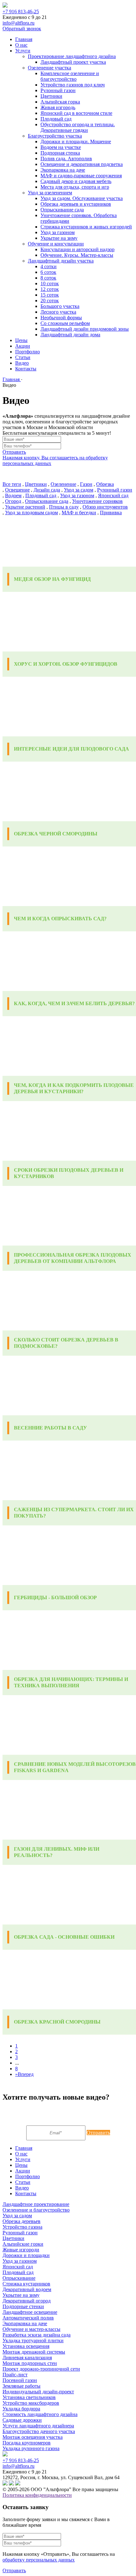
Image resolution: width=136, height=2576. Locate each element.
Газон (86, 484)
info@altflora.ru (19, 23)
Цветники (51, 96)
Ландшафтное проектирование (36, 2204)
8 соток (48, 278)
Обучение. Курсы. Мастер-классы (77, 255)
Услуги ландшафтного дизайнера (38, 2426)
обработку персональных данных (39, 2560)
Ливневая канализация (27, 2358)
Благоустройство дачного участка (39, 2431)
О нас (21, 45)
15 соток (50, 295)
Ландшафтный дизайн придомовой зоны (85, 329)
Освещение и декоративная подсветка (82, 164)
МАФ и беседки (79, 513)
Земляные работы (22, 2386)
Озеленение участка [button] (49, 68)
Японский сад (113, 495)
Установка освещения (26, 2346)
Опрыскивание (19, 2278)
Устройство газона (22, 2227)
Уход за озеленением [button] (50, 193)
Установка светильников (29, 2397)
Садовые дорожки (22, 2420)
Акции (23, 346)
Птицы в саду (64, 507)
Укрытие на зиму (59, 238)
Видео (22, 363)
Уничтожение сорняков (97, 501)
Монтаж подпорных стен (30, 2363)
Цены (21, 340)
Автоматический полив (28, 2318)
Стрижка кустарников (26, 2284)
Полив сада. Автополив (66, 159)
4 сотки (49, 266)
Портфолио (28, 352)
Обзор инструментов (105, 507)
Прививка (111, 513)
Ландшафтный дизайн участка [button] (61, 261)
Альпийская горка (60, 102)
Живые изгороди (21, 2250)
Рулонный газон (58, 90)
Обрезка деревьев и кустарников (76, 204)
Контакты (26, 369)
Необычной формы (61, 318)
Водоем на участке (61, 147)
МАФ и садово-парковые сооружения (81, 176)
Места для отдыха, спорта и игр (75, 187)
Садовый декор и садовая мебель (76, 181)
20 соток (50, 301)
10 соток (50, 283)
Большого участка (60, 306)
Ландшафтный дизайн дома (70, 335)
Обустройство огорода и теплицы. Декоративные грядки (78, 127)
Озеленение (63, 484)
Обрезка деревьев (22, 2221)
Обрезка (105, 484)
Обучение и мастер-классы (31, 2329)
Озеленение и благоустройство (36, 2210)
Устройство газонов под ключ (73, 85)
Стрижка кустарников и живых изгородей (86, 227)
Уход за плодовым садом (31, 513)
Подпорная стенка (60, 153)
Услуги (23, 51)
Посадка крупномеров (27, 2443)
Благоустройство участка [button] (55, 136)
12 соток (50, 289)
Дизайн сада (47, 490)
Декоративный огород (27, 2301)
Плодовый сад (56, 119)
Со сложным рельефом (65, 323)
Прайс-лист (15, 2375)
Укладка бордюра (21, 2409)
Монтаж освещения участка (33, 2437)
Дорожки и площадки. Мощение (76, 141)
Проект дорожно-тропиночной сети (41, 2369)
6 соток (48, 272)
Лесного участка (58, 312)
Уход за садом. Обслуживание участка (82, 198)
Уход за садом (79, 490)
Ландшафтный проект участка (73, 62)
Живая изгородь (58, 107)
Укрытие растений (25, 507)
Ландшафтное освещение (30, 2312)
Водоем (13, 495)
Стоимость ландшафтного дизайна (40, 2414)
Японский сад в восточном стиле (76, 113)
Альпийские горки (23, 2244)
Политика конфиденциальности (37, 2495)
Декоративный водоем (27, 2289)
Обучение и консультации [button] (56, 244)
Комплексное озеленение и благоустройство (70, 76)
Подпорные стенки (23, 2306)
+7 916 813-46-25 (21, 12)
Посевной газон (20, 2380)
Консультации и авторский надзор (77, 249)
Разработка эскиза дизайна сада (37, 2335)
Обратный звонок (22, 29)
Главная (24, 39)
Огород (13, 501)
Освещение (17, 490)
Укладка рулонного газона (31, 2448)
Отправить (14, 452)
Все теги (12, 484)
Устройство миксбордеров (31, 2403)
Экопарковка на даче (63, 170)
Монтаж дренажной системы (34, 2352)
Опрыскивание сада (62, 210)
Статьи (23, 357)
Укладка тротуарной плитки (33, 2340)
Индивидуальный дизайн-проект (38, 2392)
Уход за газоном (58, 232)
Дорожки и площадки (26, 2255)
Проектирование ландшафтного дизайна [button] (72, 56)
